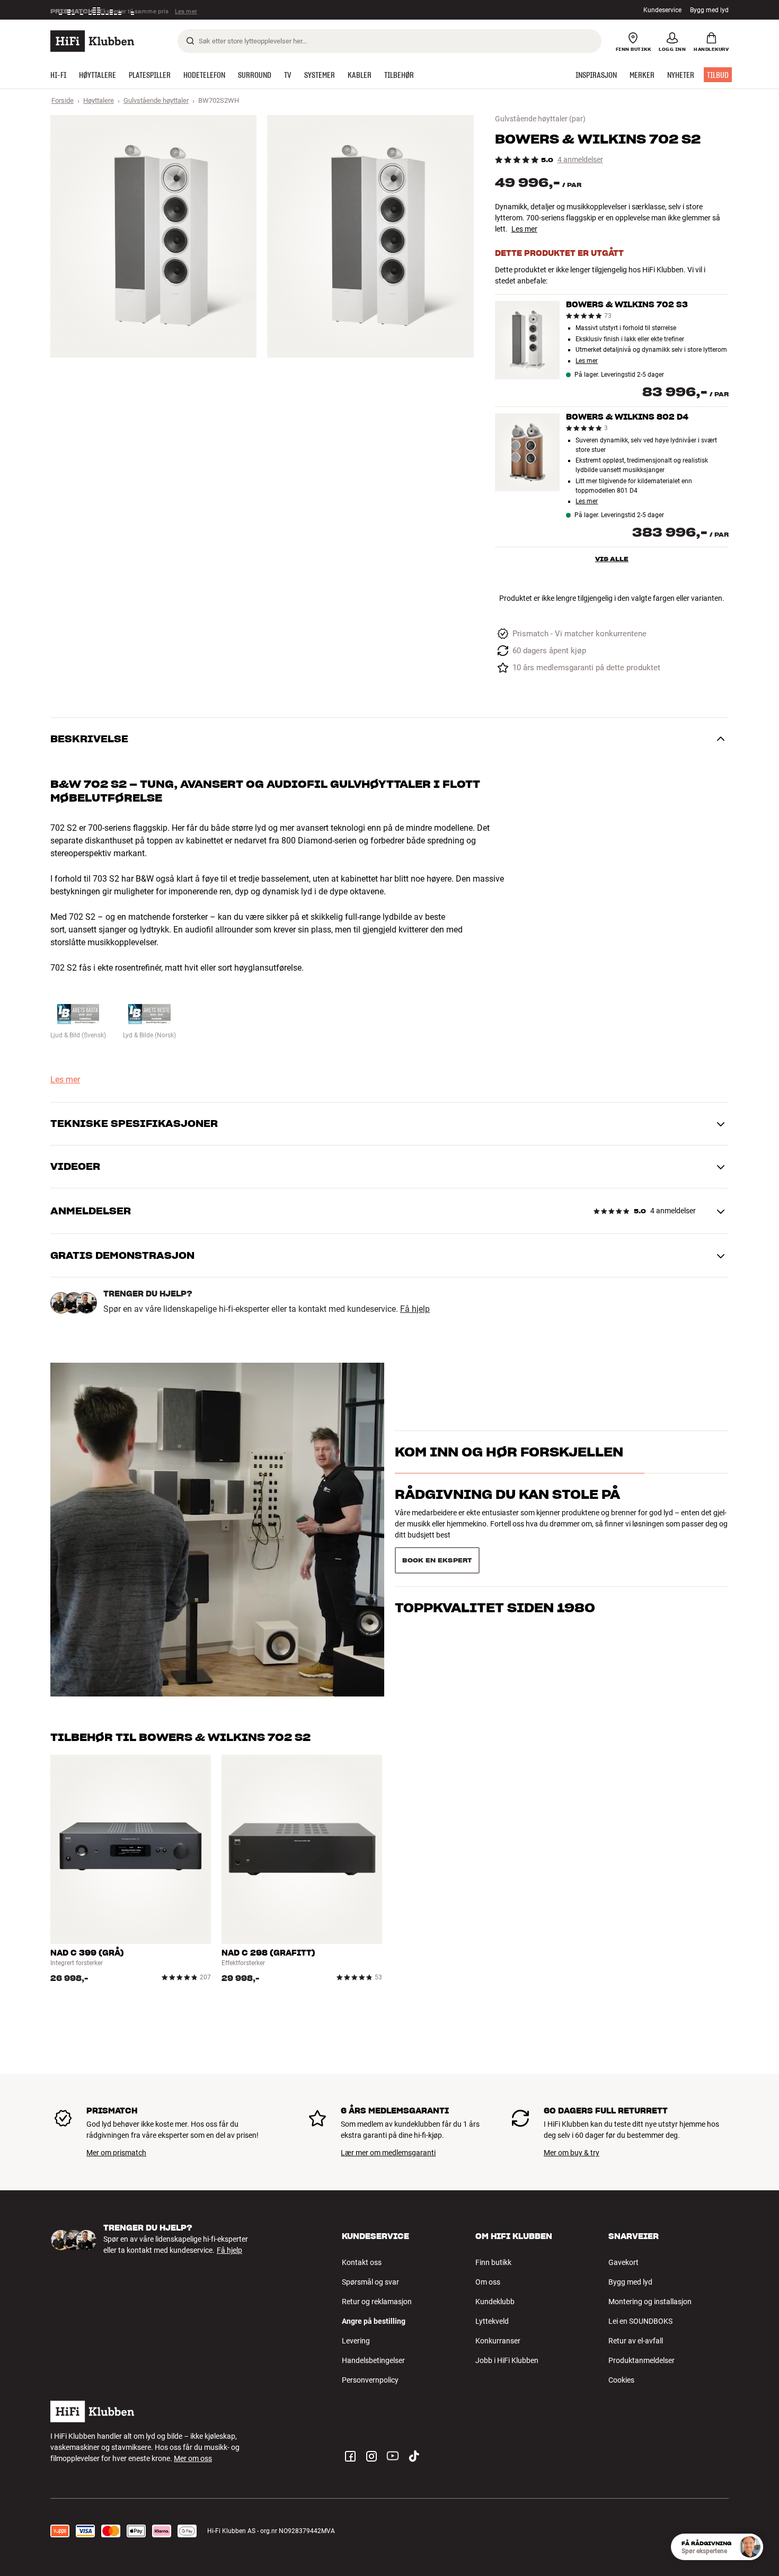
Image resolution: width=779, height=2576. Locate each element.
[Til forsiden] (92, 41)
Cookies (621, 2380)
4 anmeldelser (580, 160)
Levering (356, 2341)
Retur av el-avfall (636, 2341)
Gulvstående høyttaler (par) (540, 119)
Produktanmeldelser (641, 2360)
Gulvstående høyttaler (156, 100)
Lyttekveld (492, 2321)
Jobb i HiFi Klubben (507, 2360)
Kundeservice (662, 10)
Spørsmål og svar (370, 2282)
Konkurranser (498, 2341)
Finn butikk (493, 2262)
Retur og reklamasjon (377, 2302)
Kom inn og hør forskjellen (509, 1471)
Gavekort (623, 2262)
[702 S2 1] (153, 236)
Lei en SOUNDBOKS (640, 2321)
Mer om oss (193, 2458)
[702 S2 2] (370, 236)
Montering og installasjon (650, 2302)
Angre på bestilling (374, 2321)
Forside (63, 100)
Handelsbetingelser (373, 2360)
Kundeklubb (495, 2302)
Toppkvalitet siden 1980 (495, 1556)
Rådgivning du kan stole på (507, 1513)
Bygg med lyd (709, 10)
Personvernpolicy (370, 2380)
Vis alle (612, 559)
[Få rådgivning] (750, 2547)
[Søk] (190, 41)
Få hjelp (415, 1309)
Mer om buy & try (572, 2153)
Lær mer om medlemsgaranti (388, 2153)
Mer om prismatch (116, 2153)
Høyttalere (99, 100)
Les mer (187, 10)
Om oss (488, 2282)
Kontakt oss (362, 2262)
